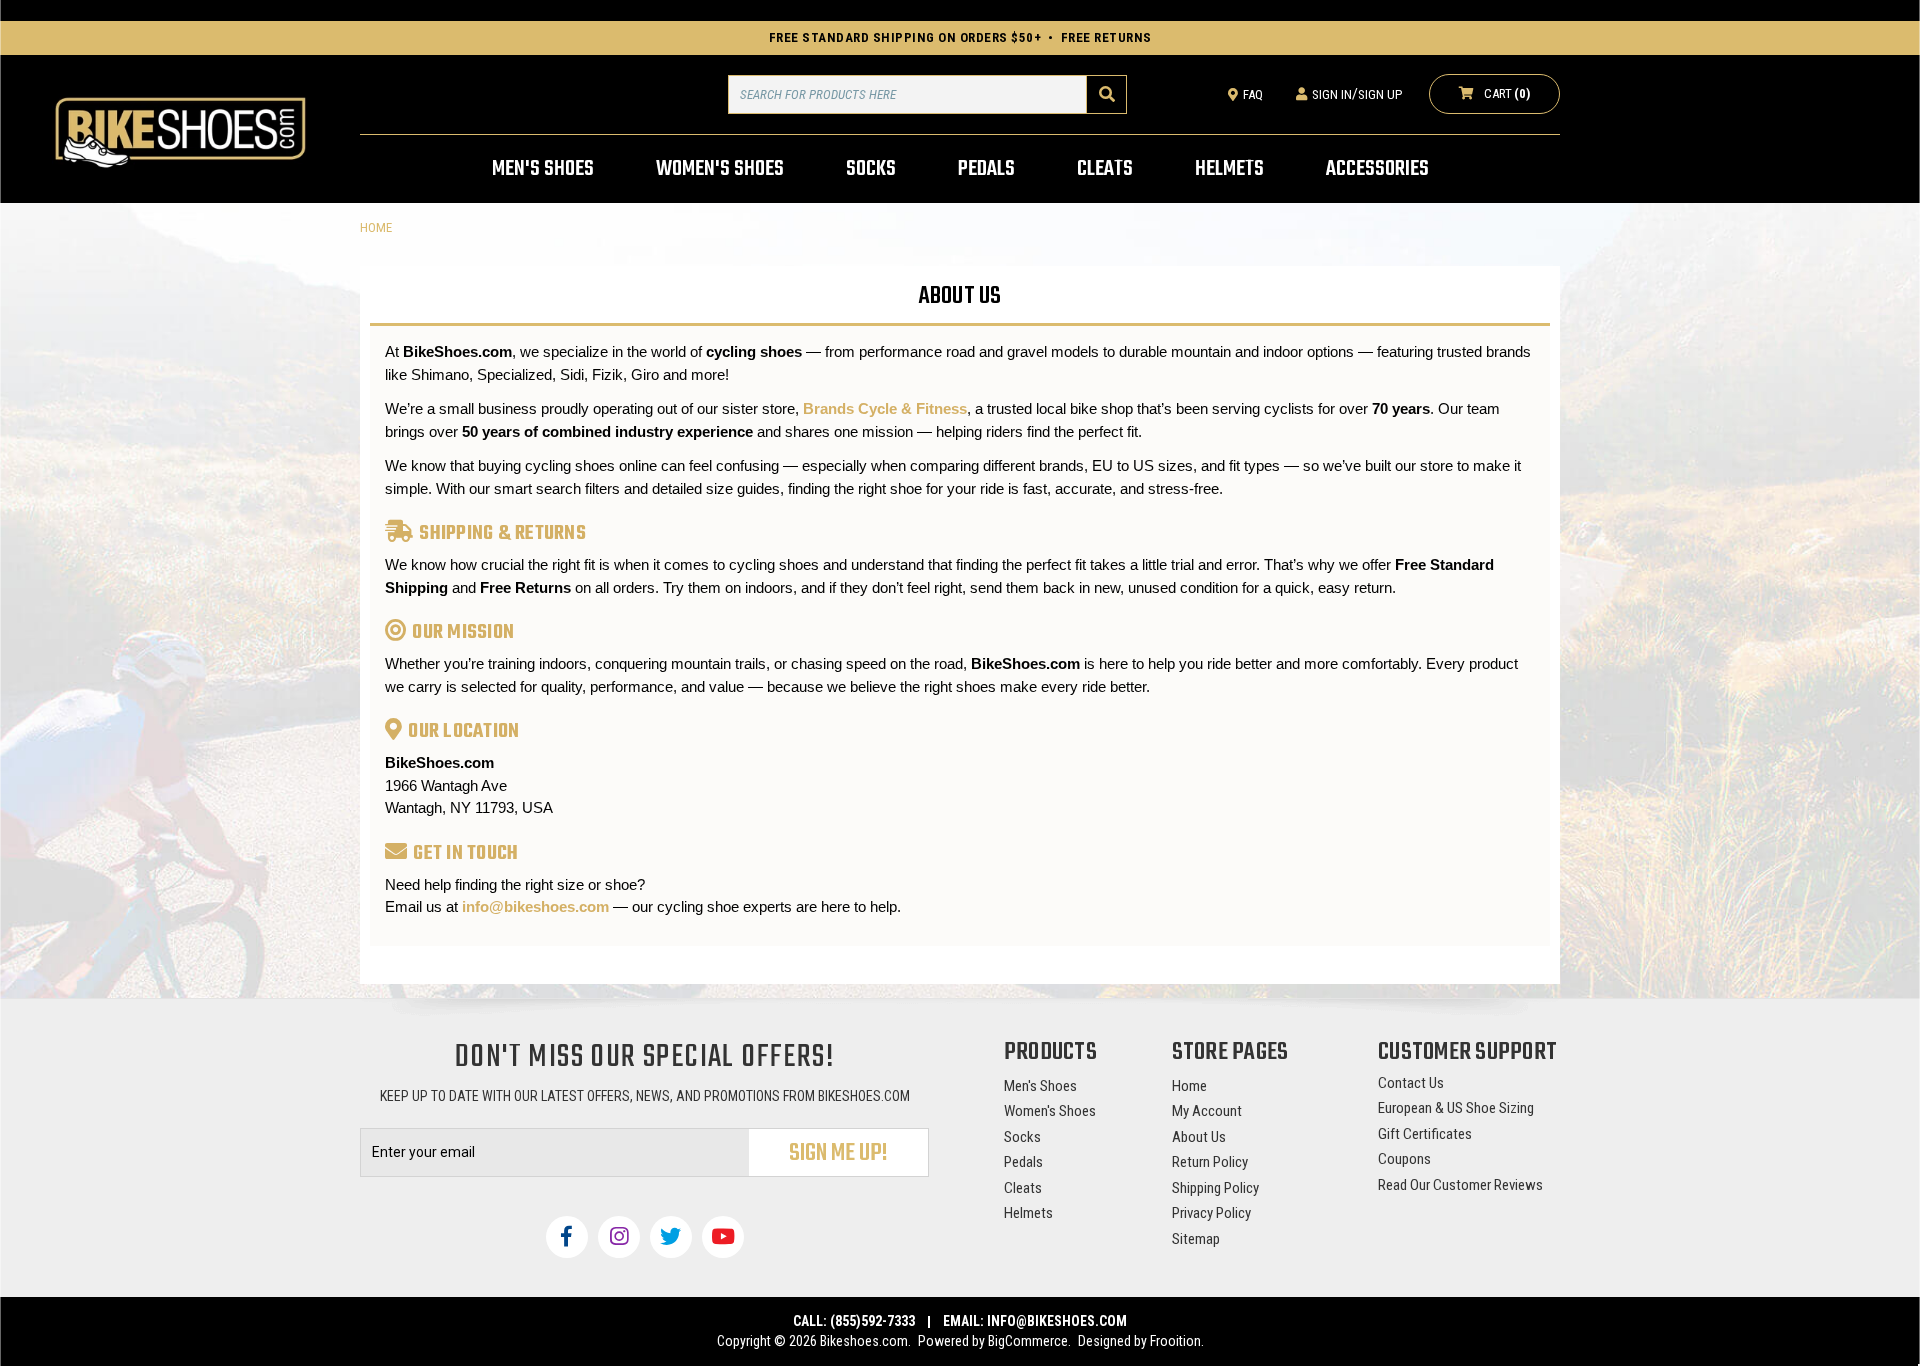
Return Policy (1210, 1162)
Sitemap (1196, 1239)
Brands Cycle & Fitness (885, 408)
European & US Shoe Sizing (1456, 1108)
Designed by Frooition (1139, 1341)
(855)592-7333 (872, 1321)
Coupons (1404, 1159)
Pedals (1023, 1162)
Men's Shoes (1040, 1086)
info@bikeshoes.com (535, 906)
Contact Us (1411, 1083)
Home (1189, 1086)
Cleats (1023, 1188)
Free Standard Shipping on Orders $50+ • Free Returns (960, 37)
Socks (1022, 1137)
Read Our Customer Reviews (1460, 1185)
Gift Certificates (1425, 1134)
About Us (1199, 1137)
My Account (1207, 1111)
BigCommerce (1028, 1341)
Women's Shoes (1050, 1111)
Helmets (1028, 1213)
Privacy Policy (1211, 1213)
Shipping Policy (1215, 1188)
